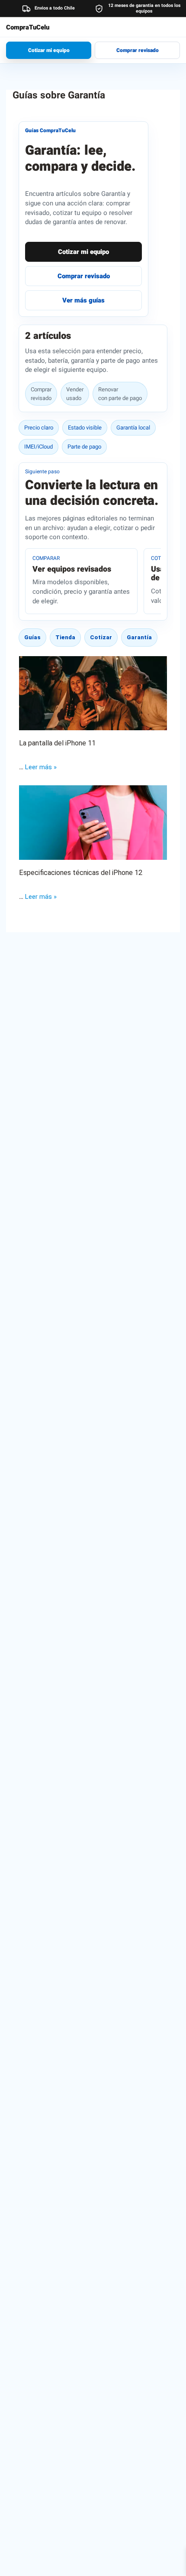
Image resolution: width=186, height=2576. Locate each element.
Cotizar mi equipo (49, 50)
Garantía (139, 637)
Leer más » (41, 767)
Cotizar (101, 637)
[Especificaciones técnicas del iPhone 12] (93, 822)
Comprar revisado (138, 50)
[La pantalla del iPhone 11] (93, 693)
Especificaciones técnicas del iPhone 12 (81, 873)
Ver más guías (83, 300)
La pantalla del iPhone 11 (57, 743)
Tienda (65, 637)
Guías (32, 637)
